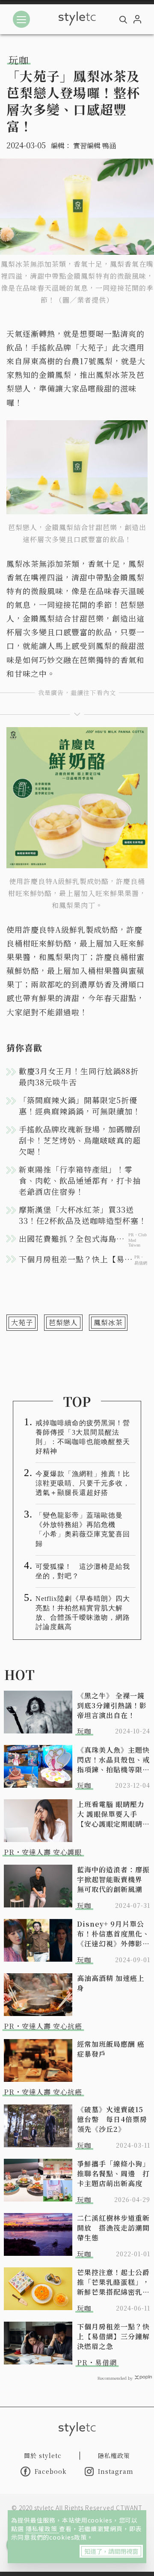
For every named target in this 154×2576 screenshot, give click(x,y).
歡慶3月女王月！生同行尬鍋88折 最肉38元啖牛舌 (83, 1076)
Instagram (116, 2471)
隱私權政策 (42, 2529)
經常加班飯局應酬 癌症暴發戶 (111, 2049)
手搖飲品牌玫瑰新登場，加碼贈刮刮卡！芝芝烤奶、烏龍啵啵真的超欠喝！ (80, 1140)
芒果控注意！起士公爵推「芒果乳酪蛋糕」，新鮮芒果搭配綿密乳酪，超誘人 (113, 2282)
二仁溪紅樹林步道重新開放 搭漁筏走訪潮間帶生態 (113, 2228)
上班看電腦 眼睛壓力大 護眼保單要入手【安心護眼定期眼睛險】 (111, 1814)
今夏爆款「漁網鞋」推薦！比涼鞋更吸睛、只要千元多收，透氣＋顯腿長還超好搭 (83, 1483)
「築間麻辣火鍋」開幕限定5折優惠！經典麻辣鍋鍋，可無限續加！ (80, 1105)
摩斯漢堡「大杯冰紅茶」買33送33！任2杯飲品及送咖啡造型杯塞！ (83, 1215)
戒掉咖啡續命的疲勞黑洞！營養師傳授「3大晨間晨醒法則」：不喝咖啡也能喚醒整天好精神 (83, 1437)
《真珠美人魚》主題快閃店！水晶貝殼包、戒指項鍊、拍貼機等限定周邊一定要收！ (113, 1760)
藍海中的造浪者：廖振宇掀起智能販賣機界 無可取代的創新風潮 (113, 1879)
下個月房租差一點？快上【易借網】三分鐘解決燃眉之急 (113, 2336)
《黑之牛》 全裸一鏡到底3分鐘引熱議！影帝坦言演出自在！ (112, 1705)
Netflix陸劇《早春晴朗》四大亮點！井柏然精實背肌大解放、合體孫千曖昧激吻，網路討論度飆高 (83, 1613)
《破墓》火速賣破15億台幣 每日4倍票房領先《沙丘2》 (112, 2119)
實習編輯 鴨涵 (95, 146)
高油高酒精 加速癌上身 (111, 1983)
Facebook (51, 2471)
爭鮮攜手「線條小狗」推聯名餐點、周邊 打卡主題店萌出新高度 (113, 2174)
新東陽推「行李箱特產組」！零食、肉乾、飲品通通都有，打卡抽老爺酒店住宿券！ (80, 1180)
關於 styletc (43, 2455)
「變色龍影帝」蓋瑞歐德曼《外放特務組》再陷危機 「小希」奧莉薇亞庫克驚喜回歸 (83, 1529)
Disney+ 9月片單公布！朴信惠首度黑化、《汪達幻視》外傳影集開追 (113, 1934)
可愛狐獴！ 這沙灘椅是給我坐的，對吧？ (83, 1571)
